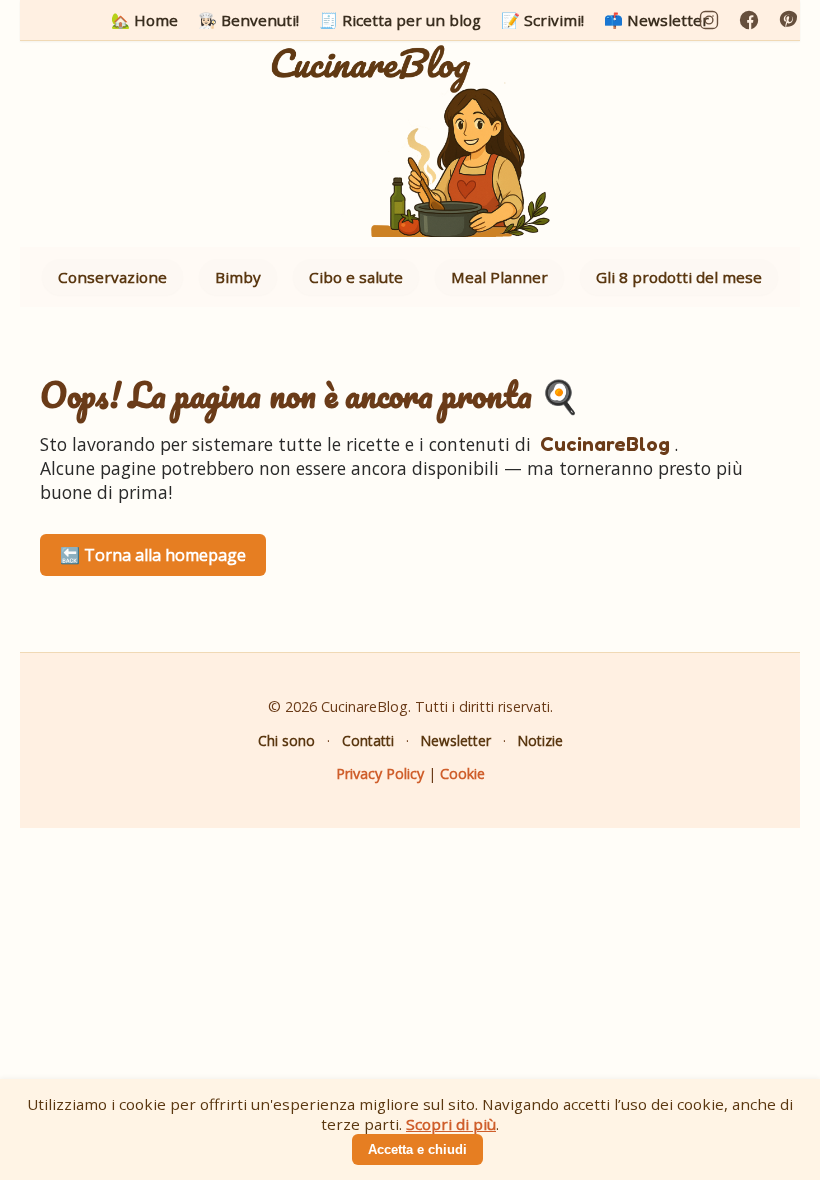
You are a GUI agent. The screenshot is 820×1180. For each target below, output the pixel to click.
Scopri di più (451, 1124)
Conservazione (112, 277)
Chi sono (286, 740)
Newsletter (456, 740)
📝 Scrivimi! (542, 20)
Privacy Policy (380, 773)
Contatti (368, 740)
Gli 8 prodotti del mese (679, 277)
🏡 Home (144, 20)
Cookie (462, 773)
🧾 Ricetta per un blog (400, 20)
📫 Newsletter (656, 20)
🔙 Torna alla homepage (153, 555)
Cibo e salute (356, 277)
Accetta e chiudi (417, 1149)
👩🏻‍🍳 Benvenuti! (248, 20)
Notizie (540, 740)
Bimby (238, 277)
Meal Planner (499, 277)
